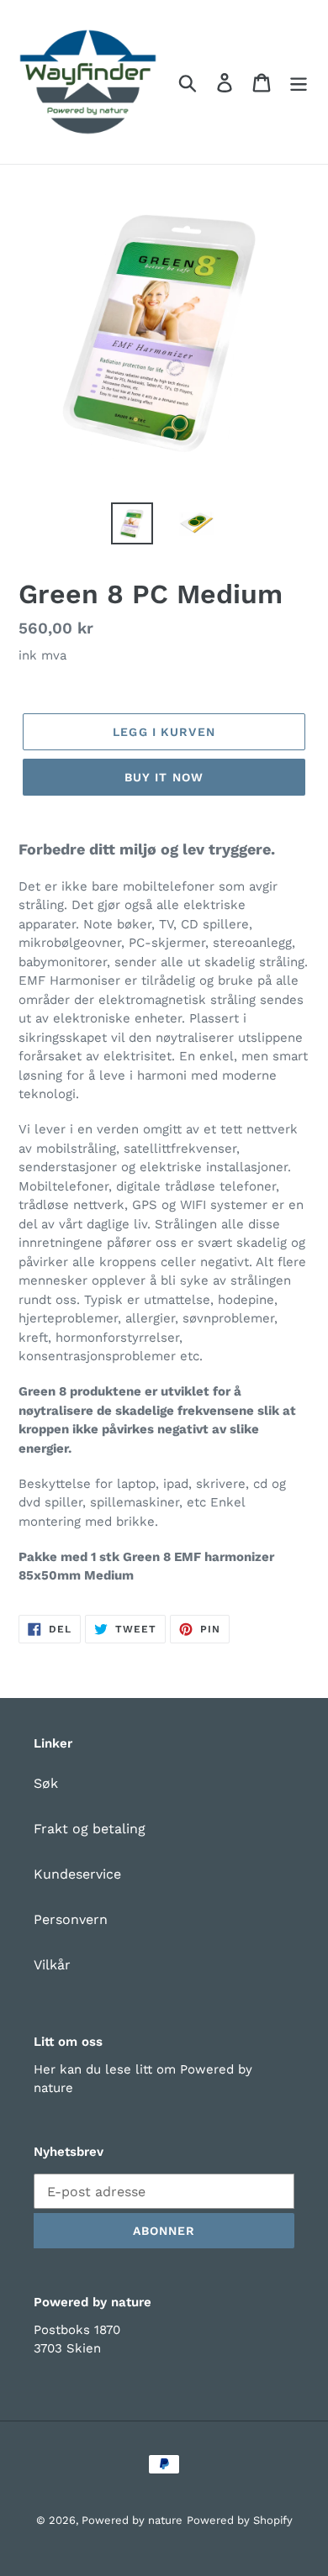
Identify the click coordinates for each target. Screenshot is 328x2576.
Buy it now (164, 777)
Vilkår (52, 1965)
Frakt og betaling (90, 1829)
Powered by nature (132, 2520)
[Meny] (299, 82)
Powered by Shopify (240, 2520)
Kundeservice (77, 1874)
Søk (46, 1783)
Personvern (71, 1919)
